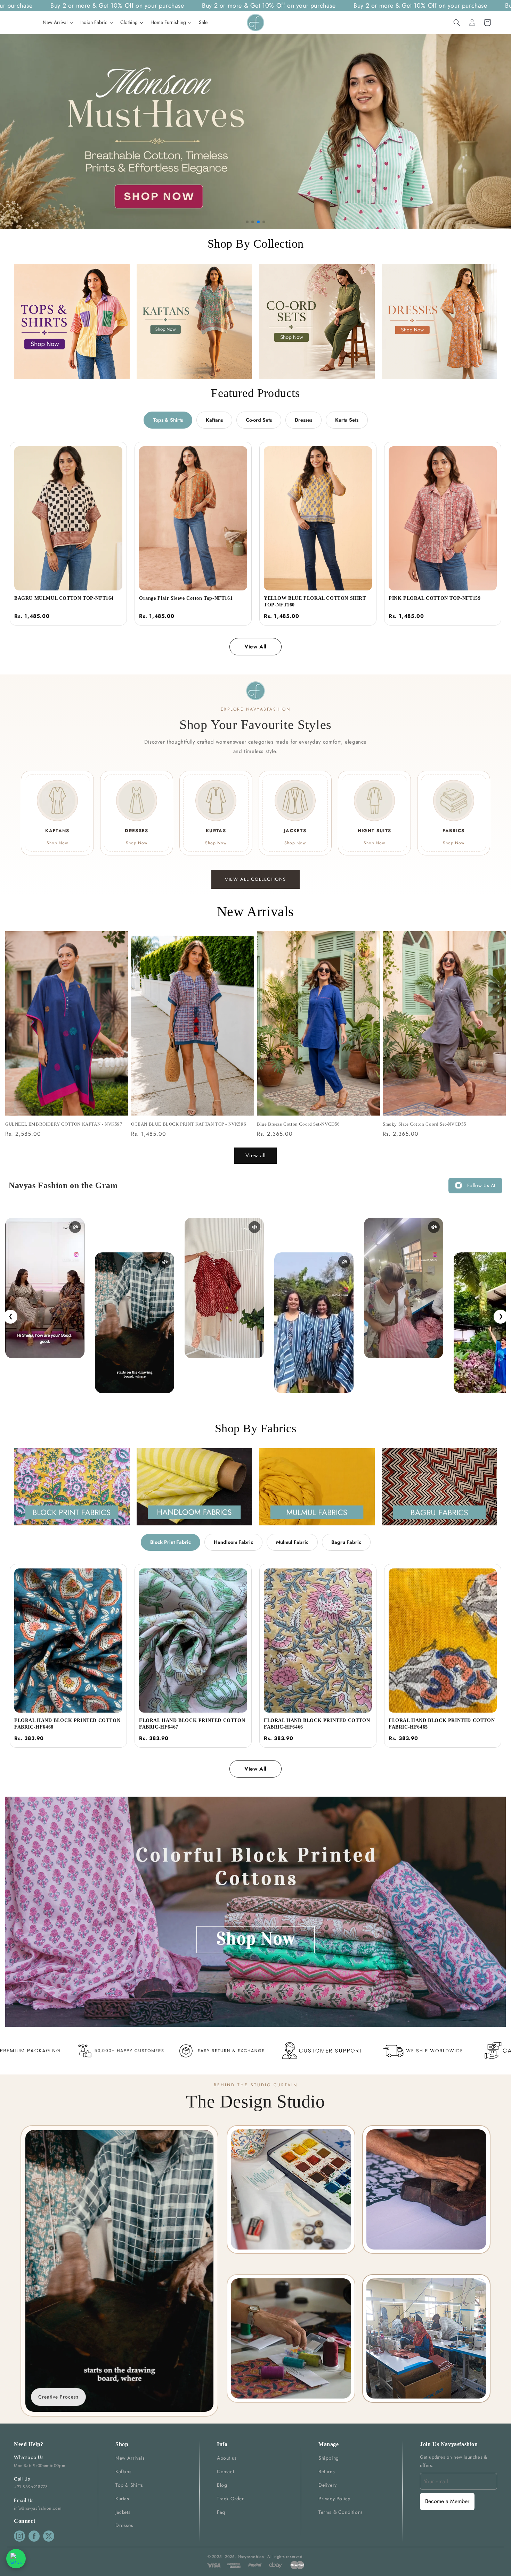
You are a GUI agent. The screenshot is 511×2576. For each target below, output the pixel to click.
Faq (221, 2512)
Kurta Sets (347, 420)
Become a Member (447, 2501)
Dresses (303, 420)
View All (255, 647)
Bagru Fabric (346, 1542)
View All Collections (255, 879)
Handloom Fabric (233, 1542)
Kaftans (214, 420)
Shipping (329, 2458)
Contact (225, 2471)
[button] (457, 23)
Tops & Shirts (168, 420)
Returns (327, 2471)
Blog (222, 2485)
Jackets (123, 2512)
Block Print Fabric (171, 1542)
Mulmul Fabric (292, 1542)
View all (255, 1156)
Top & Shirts (129, 2485)
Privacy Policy (334, 2499)
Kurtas (122, 2499)
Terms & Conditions (341, 2512)
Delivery (328, 2485)
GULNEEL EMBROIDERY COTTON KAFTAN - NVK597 (64, 1124)
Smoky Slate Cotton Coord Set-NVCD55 (425, 1124)
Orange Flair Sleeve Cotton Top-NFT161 (186, 598)
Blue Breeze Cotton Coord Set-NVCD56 (298, 1124)
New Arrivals (130, 2458)
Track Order (230, 2499)
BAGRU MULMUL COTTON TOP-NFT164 (64, 598)
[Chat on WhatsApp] (16, 2559)
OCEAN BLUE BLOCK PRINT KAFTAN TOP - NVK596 (189, 1124)
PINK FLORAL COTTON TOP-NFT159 (435, 598)
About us (227, 2458)
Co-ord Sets (259, 420)
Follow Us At (481, 1185)
